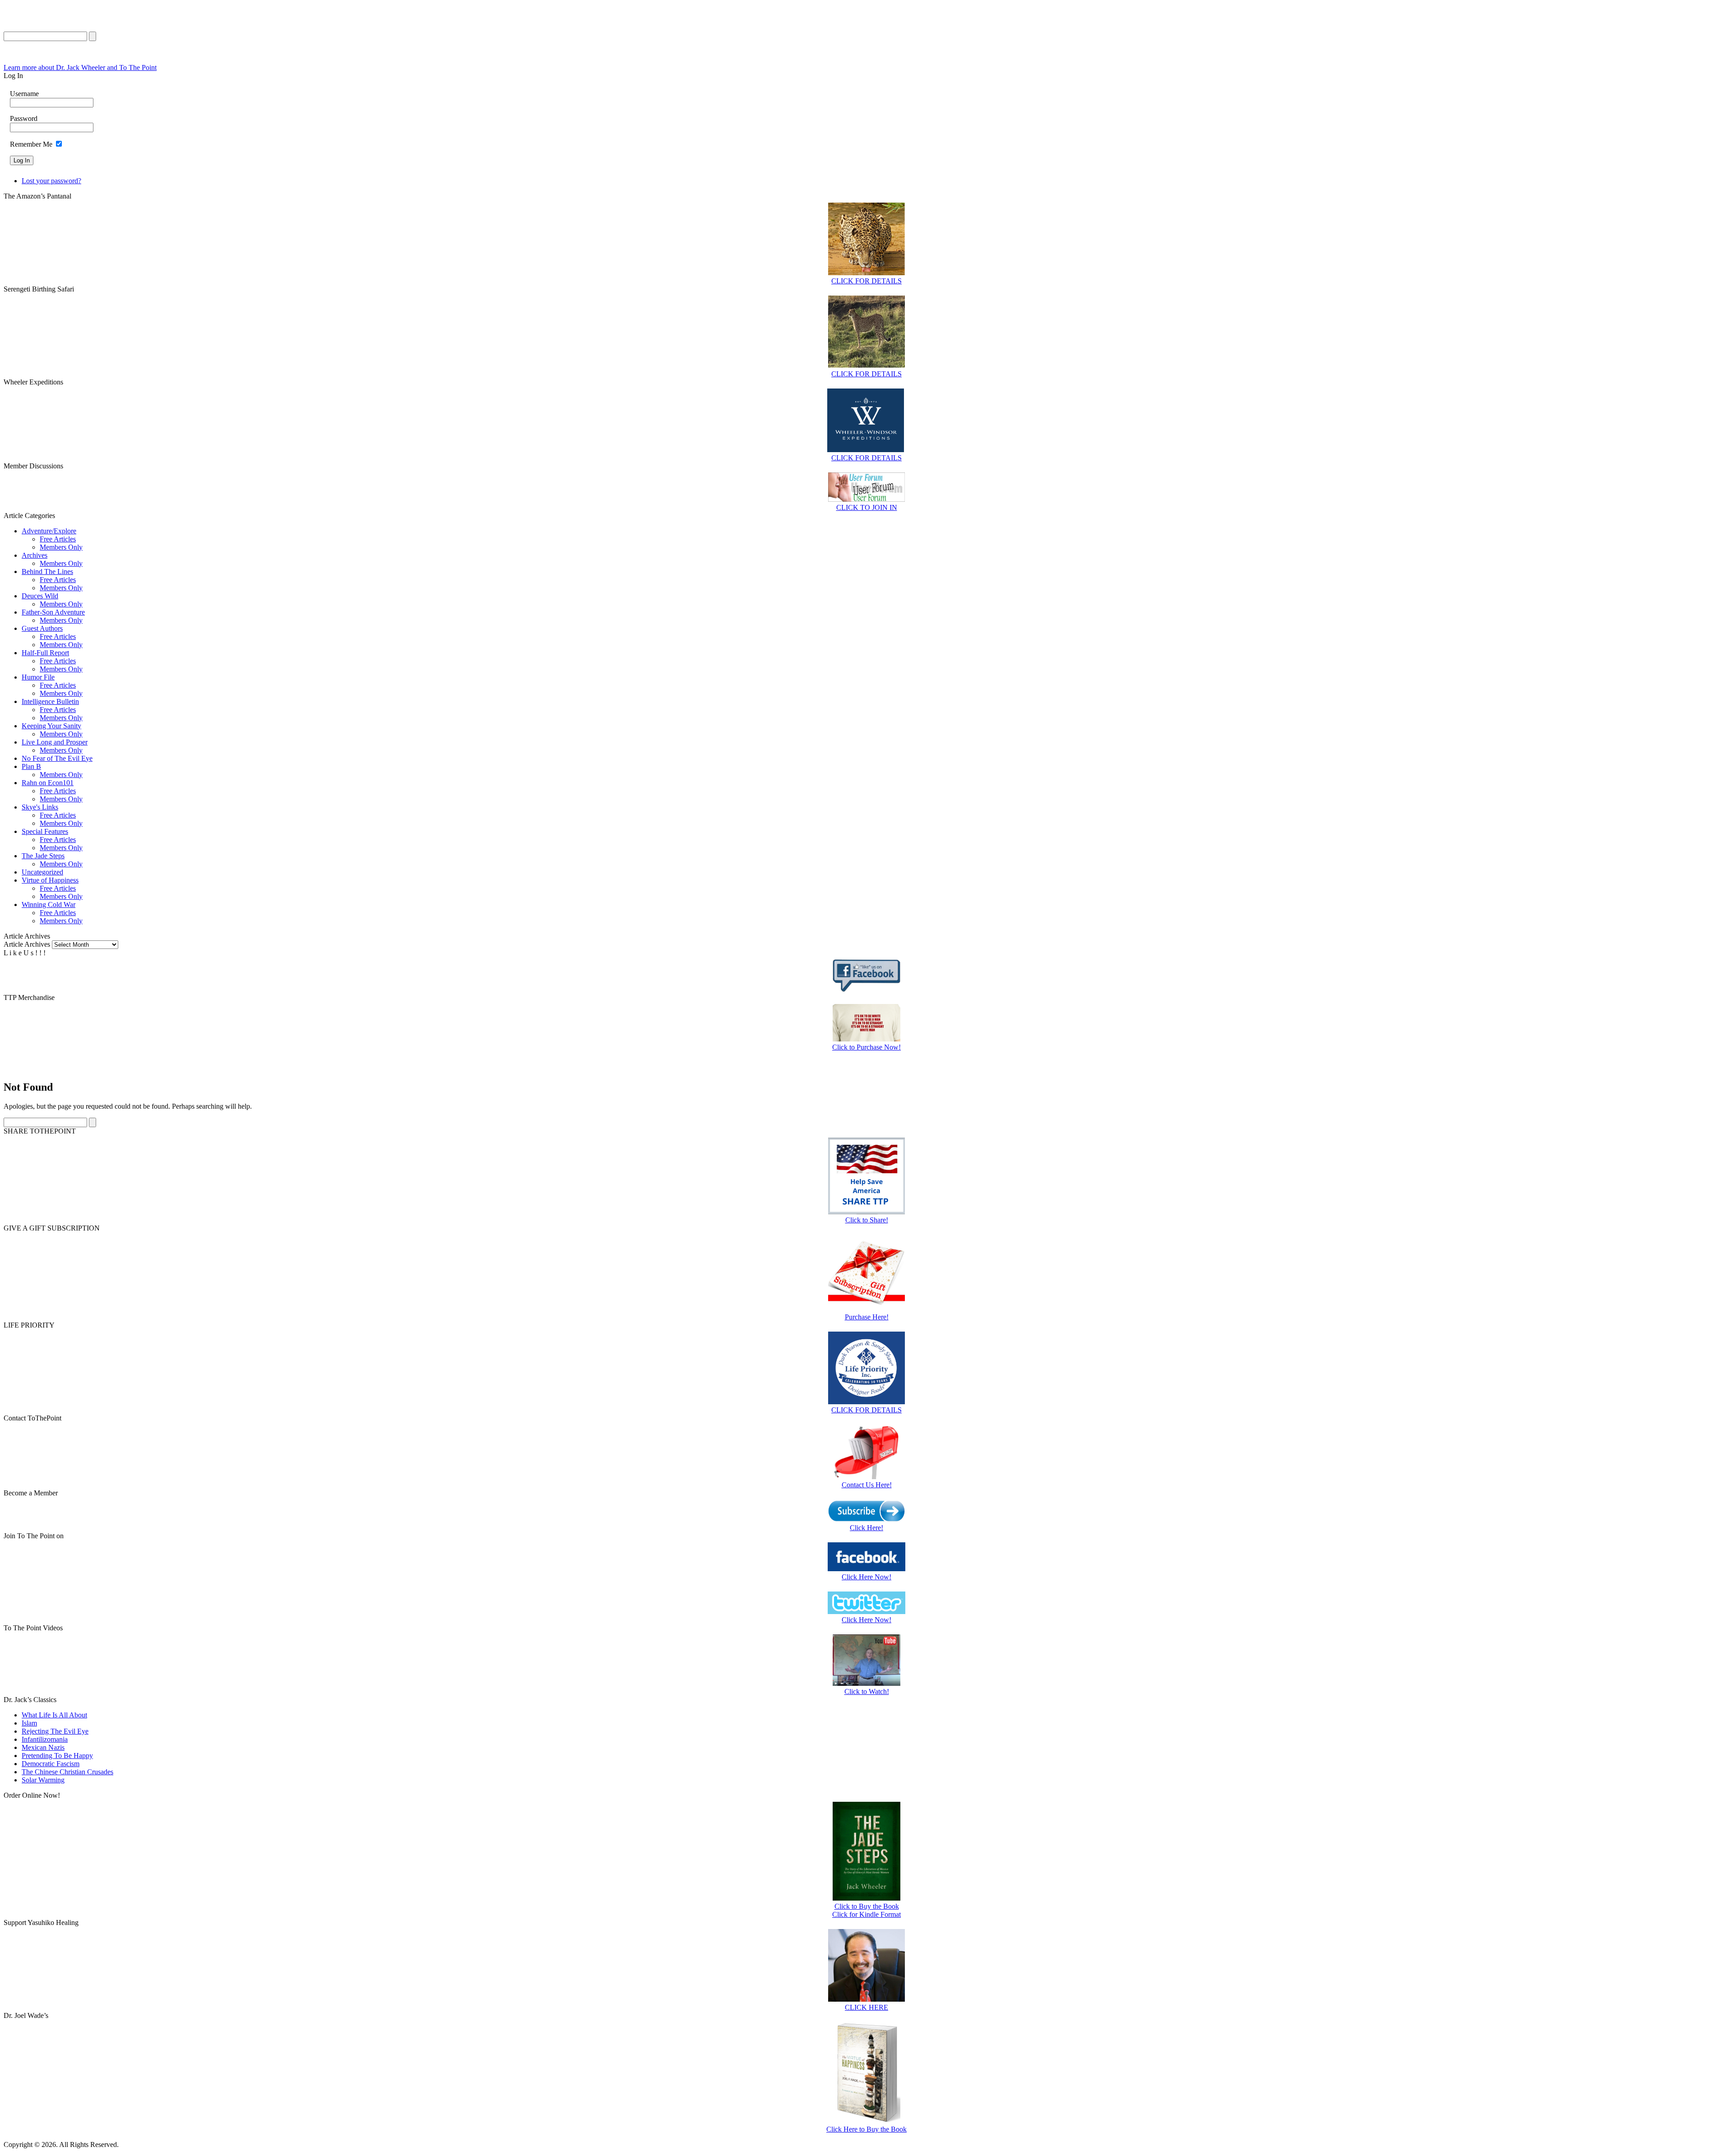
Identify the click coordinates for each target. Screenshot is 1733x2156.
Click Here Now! (866, 1577)
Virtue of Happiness (50, 880)
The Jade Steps (43, 856)
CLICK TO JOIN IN (867, 507)
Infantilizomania (45, 1739)
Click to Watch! (867, 1691)
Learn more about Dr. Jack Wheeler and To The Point (80, 67)
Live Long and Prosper (55, 742)
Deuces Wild (40, 596)
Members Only (61, 547)
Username (24, 94)
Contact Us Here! (867, 1485)
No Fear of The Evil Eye (57, 758)
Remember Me (31, 144)
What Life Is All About (54, 1715)
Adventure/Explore (49, 531)
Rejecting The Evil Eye (55, 1731)
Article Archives (27, 944)
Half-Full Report (45, 653)
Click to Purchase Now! (866, 1047)
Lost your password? (51, 181)
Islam (29, 1723)
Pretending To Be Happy (57, 1756)
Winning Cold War (49, 905)
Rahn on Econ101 (48, 783)
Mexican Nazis (43, 1747)
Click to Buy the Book (867, 1906)
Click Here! (866, 1528)
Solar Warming (43, 1780)
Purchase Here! (867, 1317)
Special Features (45, 831)
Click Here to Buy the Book (866, 2129)
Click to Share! (867, 1220)
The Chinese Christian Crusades (67, 1772)
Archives (35, 555)
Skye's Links (40, 807)
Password (24, 118)
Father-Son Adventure (53, 612)
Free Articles (58, 539)
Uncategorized (42, 872)
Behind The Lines (47, 571)
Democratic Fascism (51, 1764)
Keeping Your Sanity (51, 726)
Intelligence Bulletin (50, 701)
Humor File (38, 677)
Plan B (31, 766)
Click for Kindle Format (866, 1914)
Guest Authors (42, 628)
